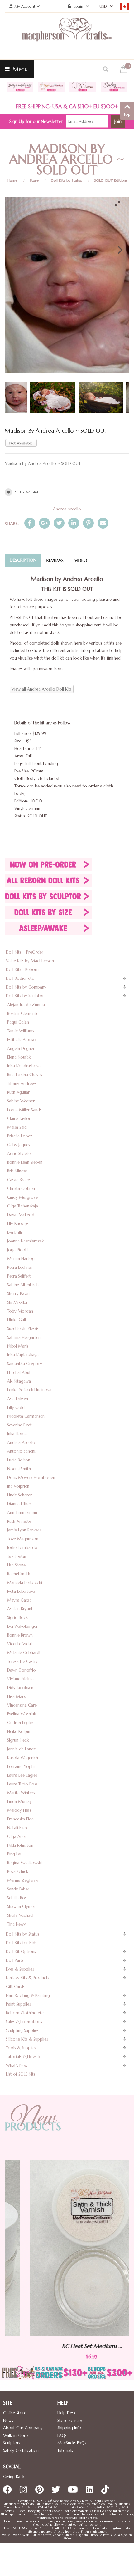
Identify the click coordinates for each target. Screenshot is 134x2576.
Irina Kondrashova (24, 1066)
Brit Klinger (17, 1171)
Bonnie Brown (20, 1635)
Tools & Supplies (21, 2048)
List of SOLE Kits (21, 2074)
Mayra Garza (19, 1600)
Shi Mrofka (17, 1302)
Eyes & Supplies (20, 1969)
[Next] (119, 250)
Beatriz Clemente (23, 1013)
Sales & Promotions (24, 2022)
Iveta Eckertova (21, 1591)
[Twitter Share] (59, 523)
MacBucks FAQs (72, 2443)
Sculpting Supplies (22, 2030)
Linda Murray (19, 1802)
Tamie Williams (21, 1031)
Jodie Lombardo (22, 1548)
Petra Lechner (20, 1267)
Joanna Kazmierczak (25, 1241)
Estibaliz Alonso (22, 1040)
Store (34, 180)
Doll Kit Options (21, 1952)
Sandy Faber (18, 1889)
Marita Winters (21, 1793)
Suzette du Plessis (23, 1329)
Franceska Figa (20, 1819)
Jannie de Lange (22, 1749)
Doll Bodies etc (20, 978)
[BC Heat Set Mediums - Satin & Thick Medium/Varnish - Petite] (67, 2248)
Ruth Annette (19, 1521)
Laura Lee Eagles (22, 1775)
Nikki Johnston (20, 1845)
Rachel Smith (19, 1574)
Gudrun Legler (20, 1723)
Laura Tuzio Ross (22, 1784)
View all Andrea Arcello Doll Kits (42, 689)
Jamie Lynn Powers (24, 1530)
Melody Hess (19, 1810)
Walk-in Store (15, 2435)
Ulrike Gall (17, 1320)
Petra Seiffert (19, 1276)
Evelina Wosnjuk (22, 1714)
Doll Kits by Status (66, 180)
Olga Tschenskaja (23, 1206)
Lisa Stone (16, 1565)
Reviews (55, 560)
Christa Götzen (21, 1189)
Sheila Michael (20, 1915)
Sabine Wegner (21, 1101)
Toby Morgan (20, 1311)
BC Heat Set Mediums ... (67, 2346)
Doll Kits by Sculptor (25, 996)
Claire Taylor (19, 1118)
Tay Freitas (17, 1556)
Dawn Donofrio (22, 1670)
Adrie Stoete (19, 1154)
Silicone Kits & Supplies (27, 2039)
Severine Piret (19, 1425)
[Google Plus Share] (44, 523)
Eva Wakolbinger (22, 1626)
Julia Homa (17, 1434)
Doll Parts (15, 1960)
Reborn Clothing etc (25, 2013)
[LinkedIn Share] (74, 523)
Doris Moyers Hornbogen (31, 1478)
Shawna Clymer (21, 1907)
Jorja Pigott (18, 1250)
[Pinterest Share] (88, 523)
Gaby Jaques (19, 1145)
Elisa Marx (17, 1696)
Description (23, 560)
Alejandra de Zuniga (26, 1005)
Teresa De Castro (23, 1661)
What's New (17, 2065)
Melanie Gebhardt (24, 1653)
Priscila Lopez (20, 1136)
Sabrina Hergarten (24, 1337)
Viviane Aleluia (20, 1679)
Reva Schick (18, 1872)
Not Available (21, 443)
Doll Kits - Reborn (22, 970)
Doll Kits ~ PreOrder (25, 952)
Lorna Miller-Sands (24, 1110)
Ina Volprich (18, 1486)
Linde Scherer (19, 1495)
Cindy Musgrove (22, 1197)
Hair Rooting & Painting (28, 1995)
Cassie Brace (19, 1180)
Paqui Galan (18, 1022)
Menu (19, 69)
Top (127, 114)
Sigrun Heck (18, 1740)
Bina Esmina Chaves (25, 1075)
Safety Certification (21, 2450)
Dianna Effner (19, 1504)
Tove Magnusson (23, 1539)
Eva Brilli (14, 1232)
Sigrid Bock (17, 1618)
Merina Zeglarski (23, 1880)
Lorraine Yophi (21, 1766)
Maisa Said (17, 1127)
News (8, 2420)
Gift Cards (15, 1987)
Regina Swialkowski (24, 1863)
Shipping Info (69, 2428)
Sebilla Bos (17, 1898)
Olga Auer (17, 1837)
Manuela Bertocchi (25, 1583)
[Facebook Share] (30, 523)
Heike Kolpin (19, 1731)
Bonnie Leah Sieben (25, 1162)
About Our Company (23, 2428)
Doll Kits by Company (26, 987)
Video (81, 560)
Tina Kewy (17, 1924)
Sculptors (12, 2443)
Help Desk (66, 2413)
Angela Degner (21, 1048)
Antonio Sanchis (22, 1451)
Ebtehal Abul (19, 1372)
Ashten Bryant (20, 1609)
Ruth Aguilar (18, 1092)
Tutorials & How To (24, 2057)
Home (12, 180)
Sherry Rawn (18, 1294)
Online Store (15, 2413)
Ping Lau (15, 1854)
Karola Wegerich (23, 1758)
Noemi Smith (19, 1469)
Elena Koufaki (19, 1057)
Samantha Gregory (25, 1364)
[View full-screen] (120, 204)
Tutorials (65, 2450)
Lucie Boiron (19, 1460)
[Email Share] (103, 523)
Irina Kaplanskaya (23, 1355)
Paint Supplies (18, 2004)
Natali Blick (17, 1828)
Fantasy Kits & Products (28, 1978)
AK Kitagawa (19, 1381)
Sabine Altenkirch (23, 1285)
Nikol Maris (18, 1346)
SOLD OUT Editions (111, 180)
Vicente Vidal (19, 1644)
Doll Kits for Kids (21, 1943)
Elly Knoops (18, 1224)
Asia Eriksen (18, 1399)
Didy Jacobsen (20, 1688)
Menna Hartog (21, 1259)
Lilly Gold (16, 1407)
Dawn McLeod (21, 1215)
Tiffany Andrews (22, 1083)
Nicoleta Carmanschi (26, 1416)
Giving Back (14, 2477)
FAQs (62, 2435)
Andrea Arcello (67, 509)
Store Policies (70, 2420)
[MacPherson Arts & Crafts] (67, 36)
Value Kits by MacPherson (30, 961)
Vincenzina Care (22, 1705)
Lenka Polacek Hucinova (29, 1390)
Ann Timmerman (22, 1513)
